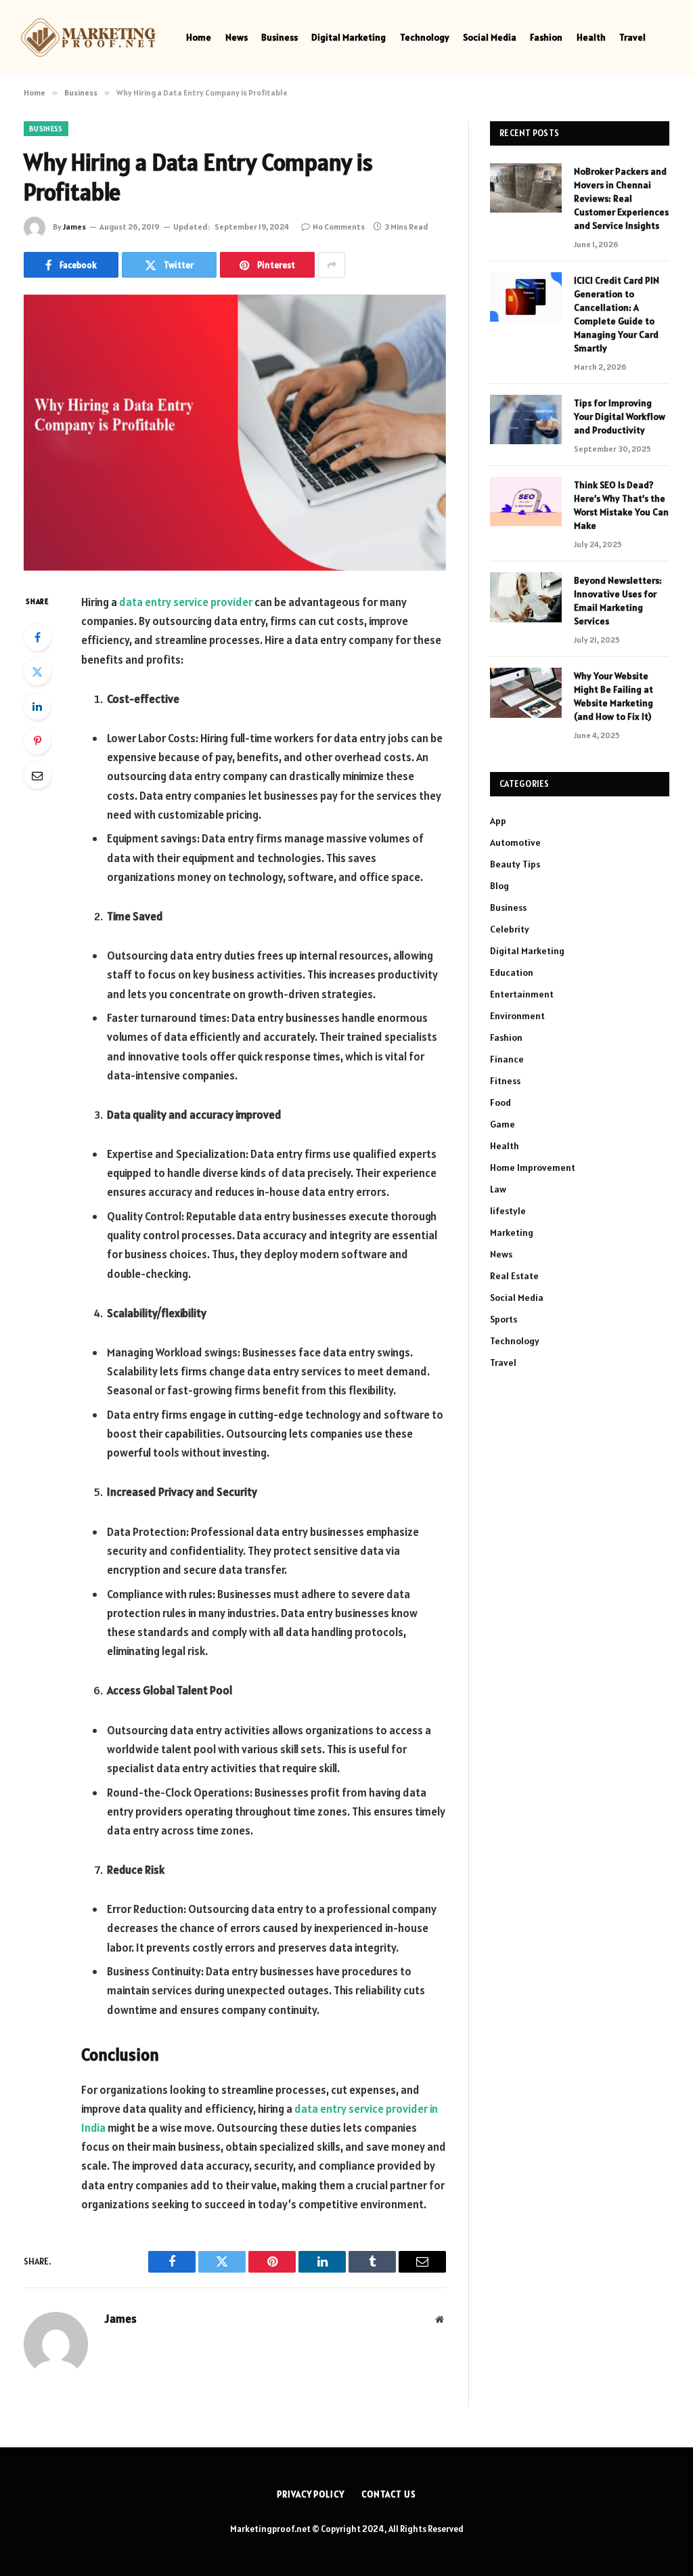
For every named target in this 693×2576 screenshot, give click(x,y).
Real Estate (514, 1276)
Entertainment (522, 994)
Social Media (490, 37)
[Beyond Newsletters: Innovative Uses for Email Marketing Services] (526, 597)
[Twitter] (37, 672)
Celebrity (510, 929)
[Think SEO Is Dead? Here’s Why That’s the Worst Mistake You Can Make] (526, 501)
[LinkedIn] (37, 706)
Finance (507, 1059)
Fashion (546, 37)
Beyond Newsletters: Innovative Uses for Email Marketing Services (618, 601)
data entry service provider (186, 602)
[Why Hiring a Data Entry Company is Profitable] (235, 433)
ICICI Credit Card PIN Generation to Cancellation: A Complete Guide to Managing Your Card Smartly (617, 314)
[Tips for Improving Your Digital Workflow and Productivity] (526, 420)
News (237, 37)
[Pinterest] (37, 741)
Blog (499, 886)
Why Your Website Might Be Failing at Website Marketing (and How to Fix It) (613, 696)
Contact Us (389, 2494)
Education (512, 972)
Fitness (505, 1081)
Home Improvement (533, 1167)
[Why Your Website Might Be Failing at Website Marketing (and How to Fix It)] (526, 692)
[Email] (37, 775)
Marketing (512, 1232)
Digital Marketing (349, 37)
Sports (504, 1319)
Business (280, 37)
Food (500, 1102)
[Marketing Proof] (88, 38)
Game (502, 1124)
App (498, 821)
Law (498, 1189)
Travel (632, 37)
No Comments (339, 227)
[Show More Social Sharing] (332, 265)
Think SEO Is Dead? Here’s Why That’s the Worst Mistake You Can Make (621, 505)
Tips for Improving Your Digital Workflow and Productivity (620, 416)
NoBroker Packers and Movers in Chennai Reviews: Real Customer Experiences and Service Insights (621, 198)
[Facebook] (37, 637)
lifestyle (508, 1211)
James (74, 227)
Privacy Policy (311, 2494)
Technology (425, 37)
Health (591, 37)
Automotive (515, 842)
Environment (517, 1016)
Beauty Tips (515, 864)
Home (199, 37)
